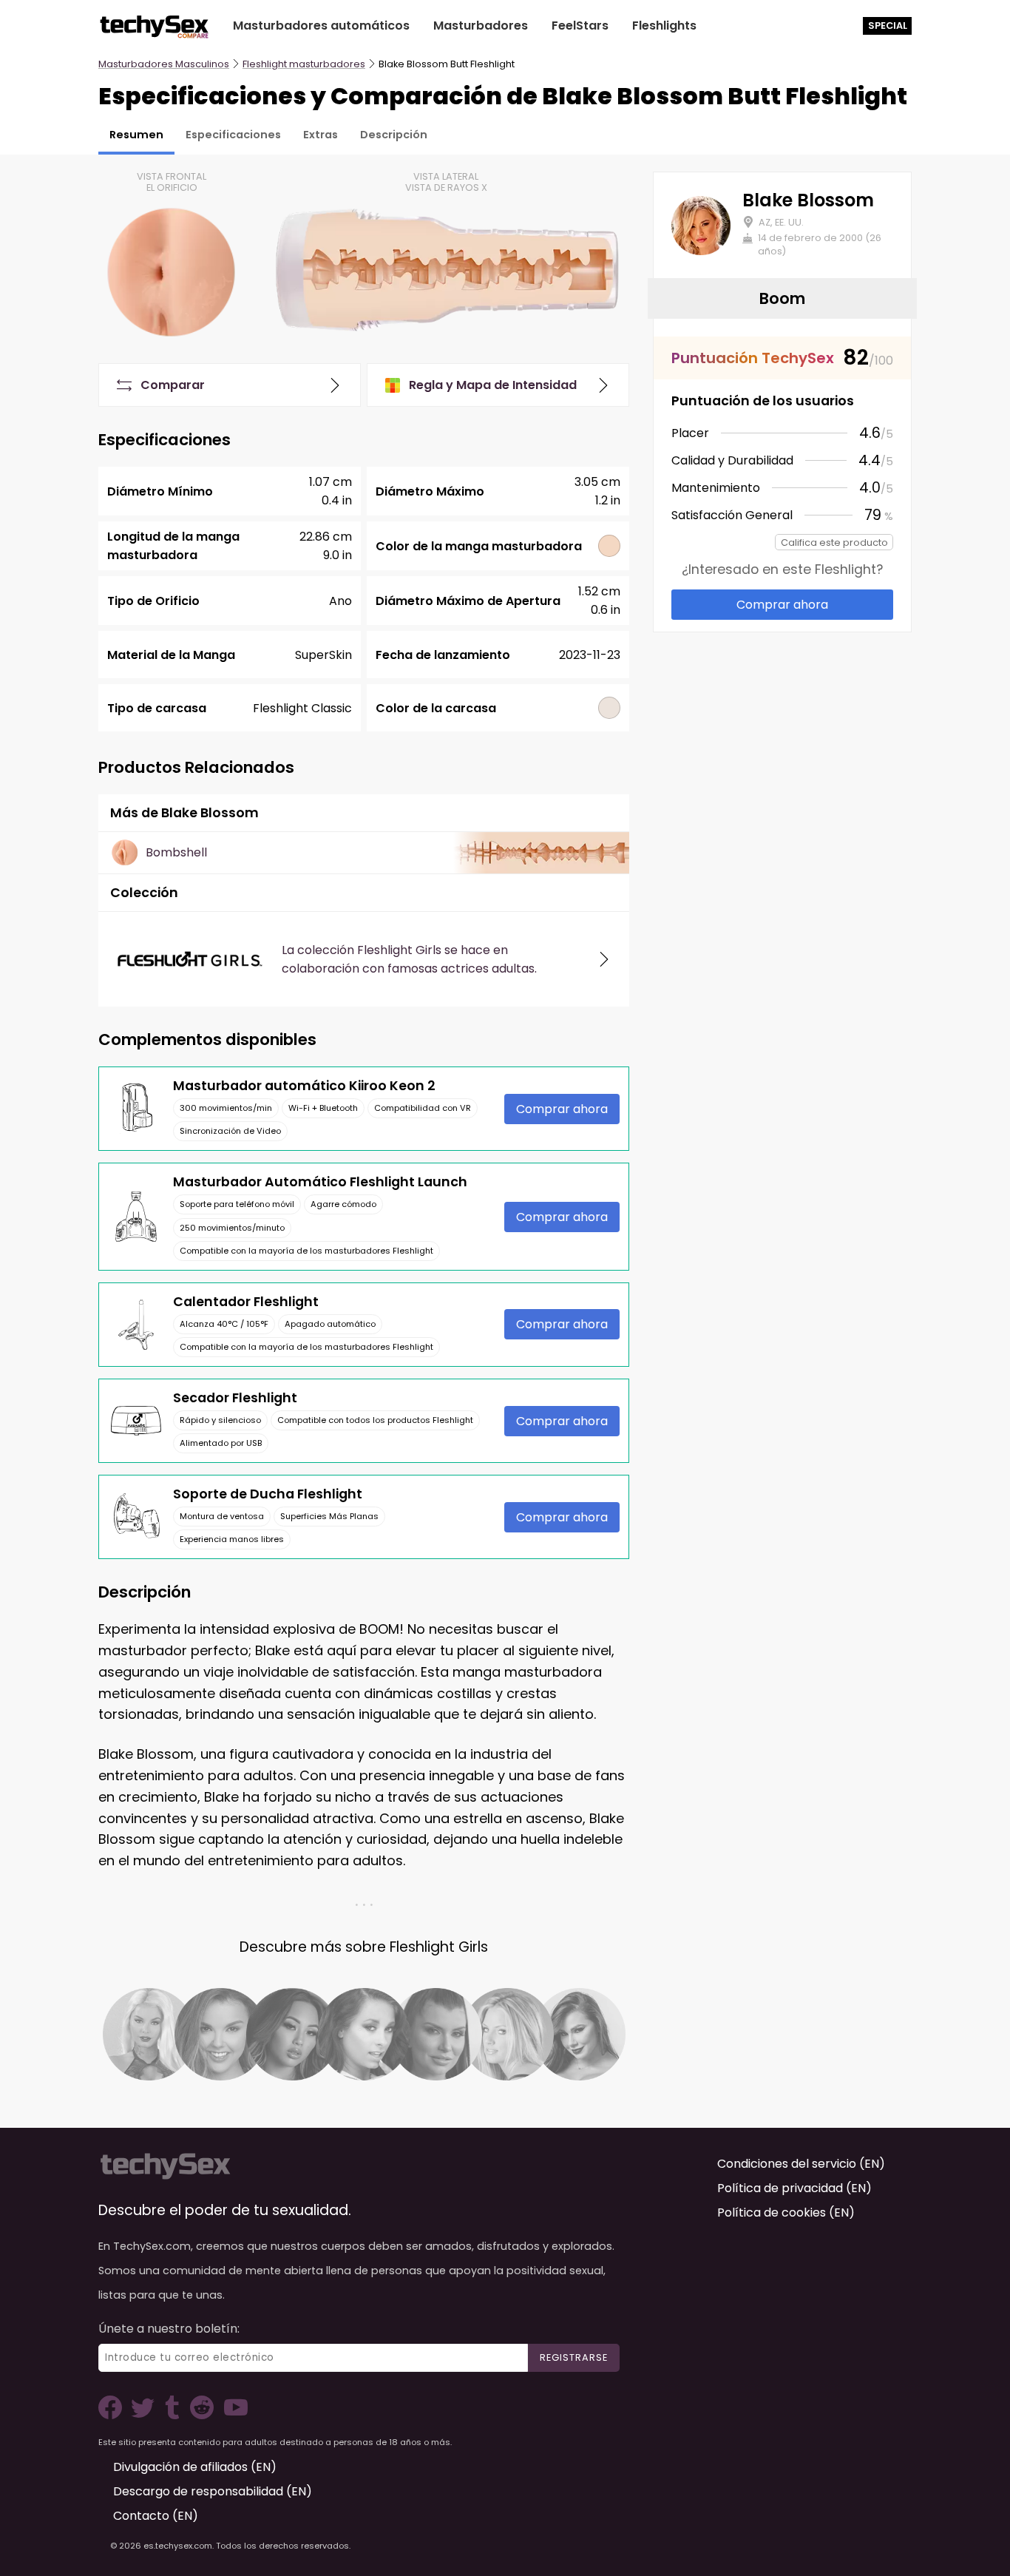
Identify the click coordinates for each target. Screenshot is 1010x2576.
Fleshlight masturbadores (304, 64)
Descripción (394, 135)
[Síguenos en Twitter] (146, 2415)
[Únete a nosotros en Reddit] (200, 2415)
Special (888, 26)
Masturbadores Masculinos (164, 64)
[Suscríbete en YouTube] (232, 2415)
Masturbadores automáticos (321, 26)
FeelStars (580, 26)
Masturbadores (481, 26)
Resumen (136, 135)
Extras (321, 135)
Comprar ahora (562, 1109)
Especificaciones (233, 135)
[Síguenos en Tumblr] (174, 2415)
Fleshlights (664, 26)
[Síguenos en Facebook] (113, 2415)
